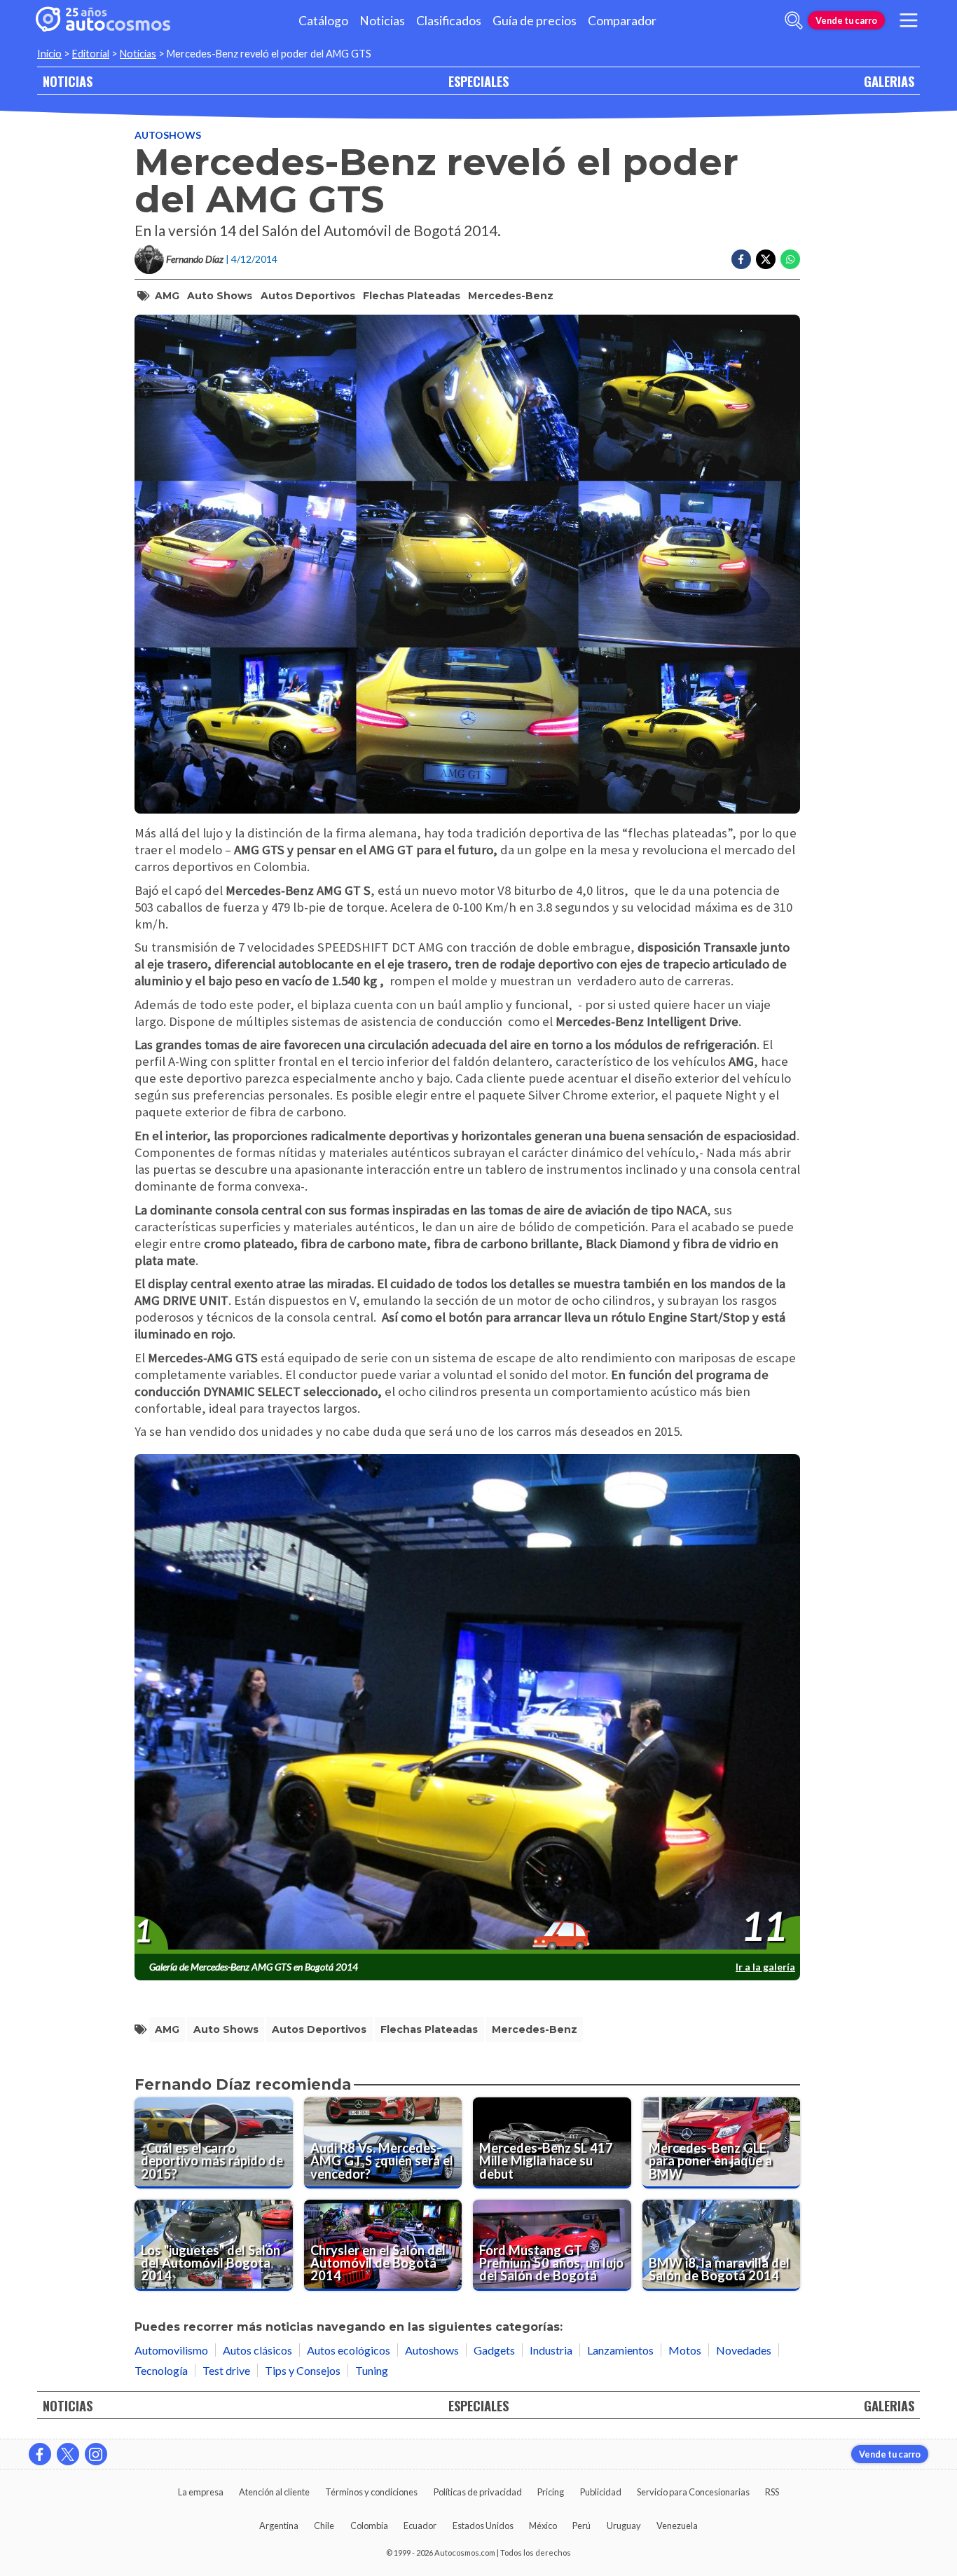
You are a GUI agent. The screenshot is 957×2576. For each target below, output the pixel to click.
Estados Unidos (483, 2526)
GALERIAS (889, 81)
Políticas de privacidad (478, 2492)
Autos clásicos (257, 2350)
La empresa (201, 2492)
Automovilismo (171, 2350)
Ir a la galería (765, 1967)
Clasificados (449, 21)
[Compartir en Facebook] (741, 259)
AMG (167, 296)
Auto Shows (220, 296)
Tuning (372, 2370)
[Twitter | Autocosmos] (68, 2454)
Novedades (744, 2350)
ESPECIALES (478, 81)
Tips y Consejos (303, 2370)
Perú (581, 2526)
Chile (324, 2526)
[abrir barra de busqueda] (794, 20)
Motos (685, 2350)
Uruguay (624, 2526)
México (543, 2526)
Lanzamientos (620, 2350)
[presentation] (467, 1704)
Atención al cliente (274, 2492)
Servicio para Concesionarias (693, 2492)
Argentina (279, 2526)
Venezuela (677, 2526)
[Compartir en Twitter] (766, 259)
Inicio (49, 54)
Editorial (91, 54)
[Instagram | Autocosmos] (96, 2454)
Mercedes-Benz (511, 296)
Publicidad (601, 2492)
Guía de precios (535, 21)
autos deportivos (308, 296)
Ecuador (420, 2526)
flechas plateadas (412, 296)
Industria (551, 2350)
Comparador (622, 21)
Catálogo (323, 21)
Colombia (369, 2526)
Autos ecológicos (349, 2350)
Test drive (226, 2370)
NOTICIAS (68, 81)
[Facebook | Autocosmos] (40, 2454)
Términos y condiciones (371, 2492)
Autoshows (168, 135)
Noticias (382, 21)
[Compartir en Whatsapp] (790, 259)
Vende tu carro (846, 20)
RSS (772, 2492)
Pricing (551, 2492)
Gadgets (494, 2350)
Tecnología (161, 2370)
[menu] (909, 20)
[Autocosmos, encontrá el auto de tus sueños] (103, 20)
